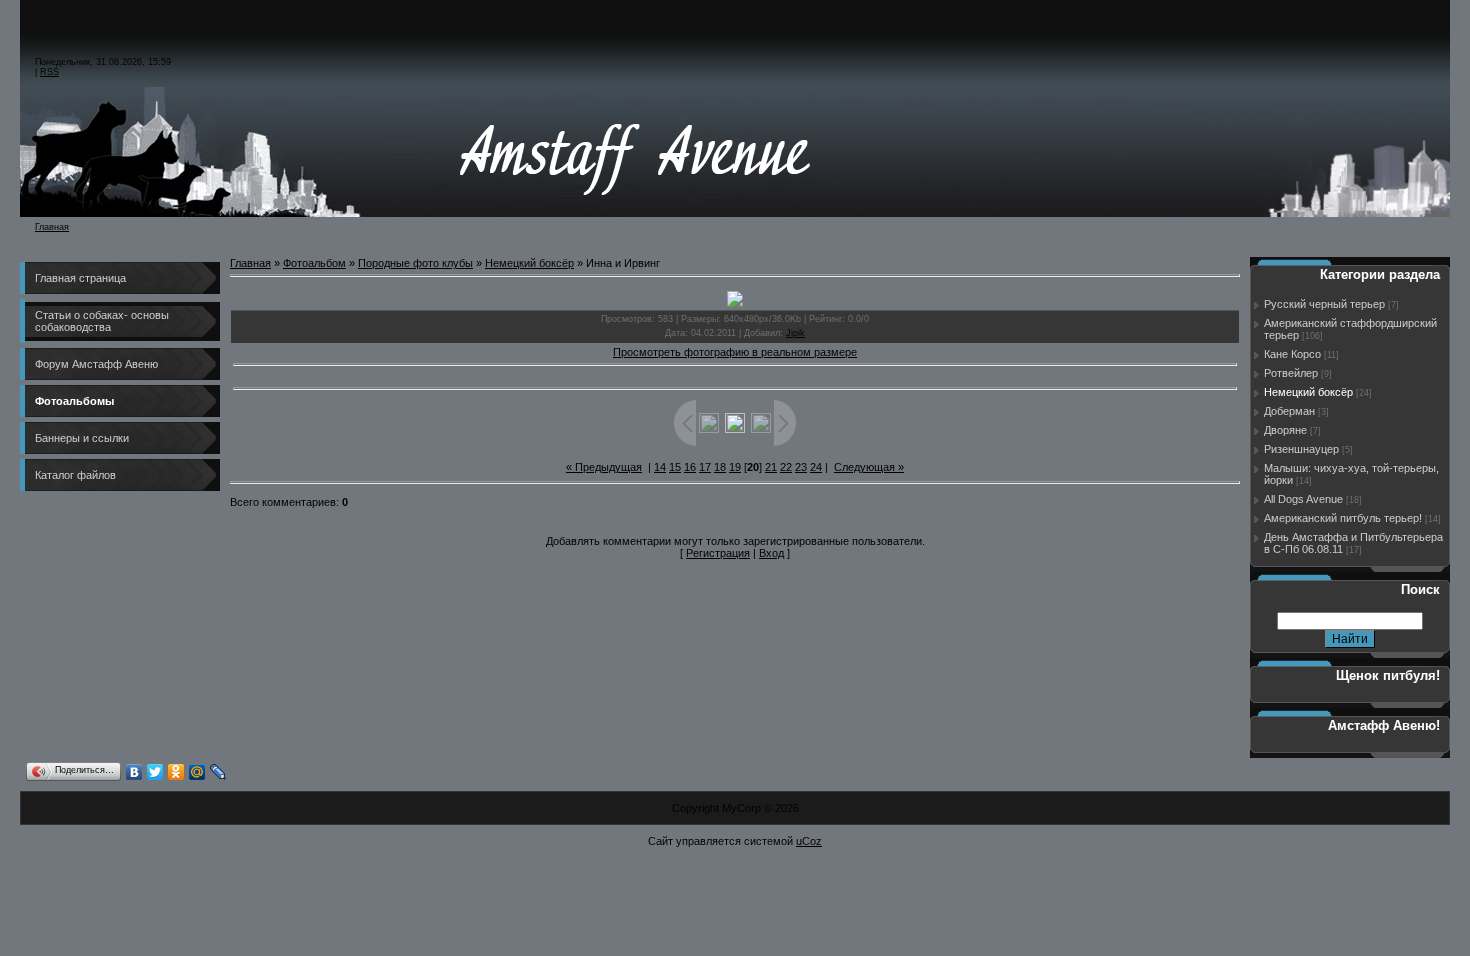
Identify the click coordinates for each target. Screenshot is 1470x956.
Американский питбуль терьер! (1343, 518)
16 (690, 467)
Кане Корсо (1292, 354)
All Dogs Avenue (1303, 499)
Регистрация (718, 553)
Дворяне (1285, 430)
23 (801, 467)
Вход (771, 553)
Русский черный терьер (1324, 304)
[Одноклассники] (176, 772)
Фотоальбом (314, 263)
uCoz (809, 841)
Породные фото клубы (415, 263)
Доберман (1289, 411)
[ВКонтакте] (134, 772)
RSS (49, 72)
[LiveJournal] (218, 772)
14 (660, 467)
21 (771, 467)
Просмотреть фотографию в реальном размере (735, 352)
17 (705, 467)
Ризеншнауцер (1301, 449)
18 (720, 467)
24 (816, 467)
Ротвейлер (1291, 373)
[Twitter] (155, 772)
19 (735, 467)
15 (675, 467)
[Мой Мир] (197, 772)
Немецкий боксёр (529, 263)
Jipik (795, 333)
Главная (52, 227)
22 (786, 467)
